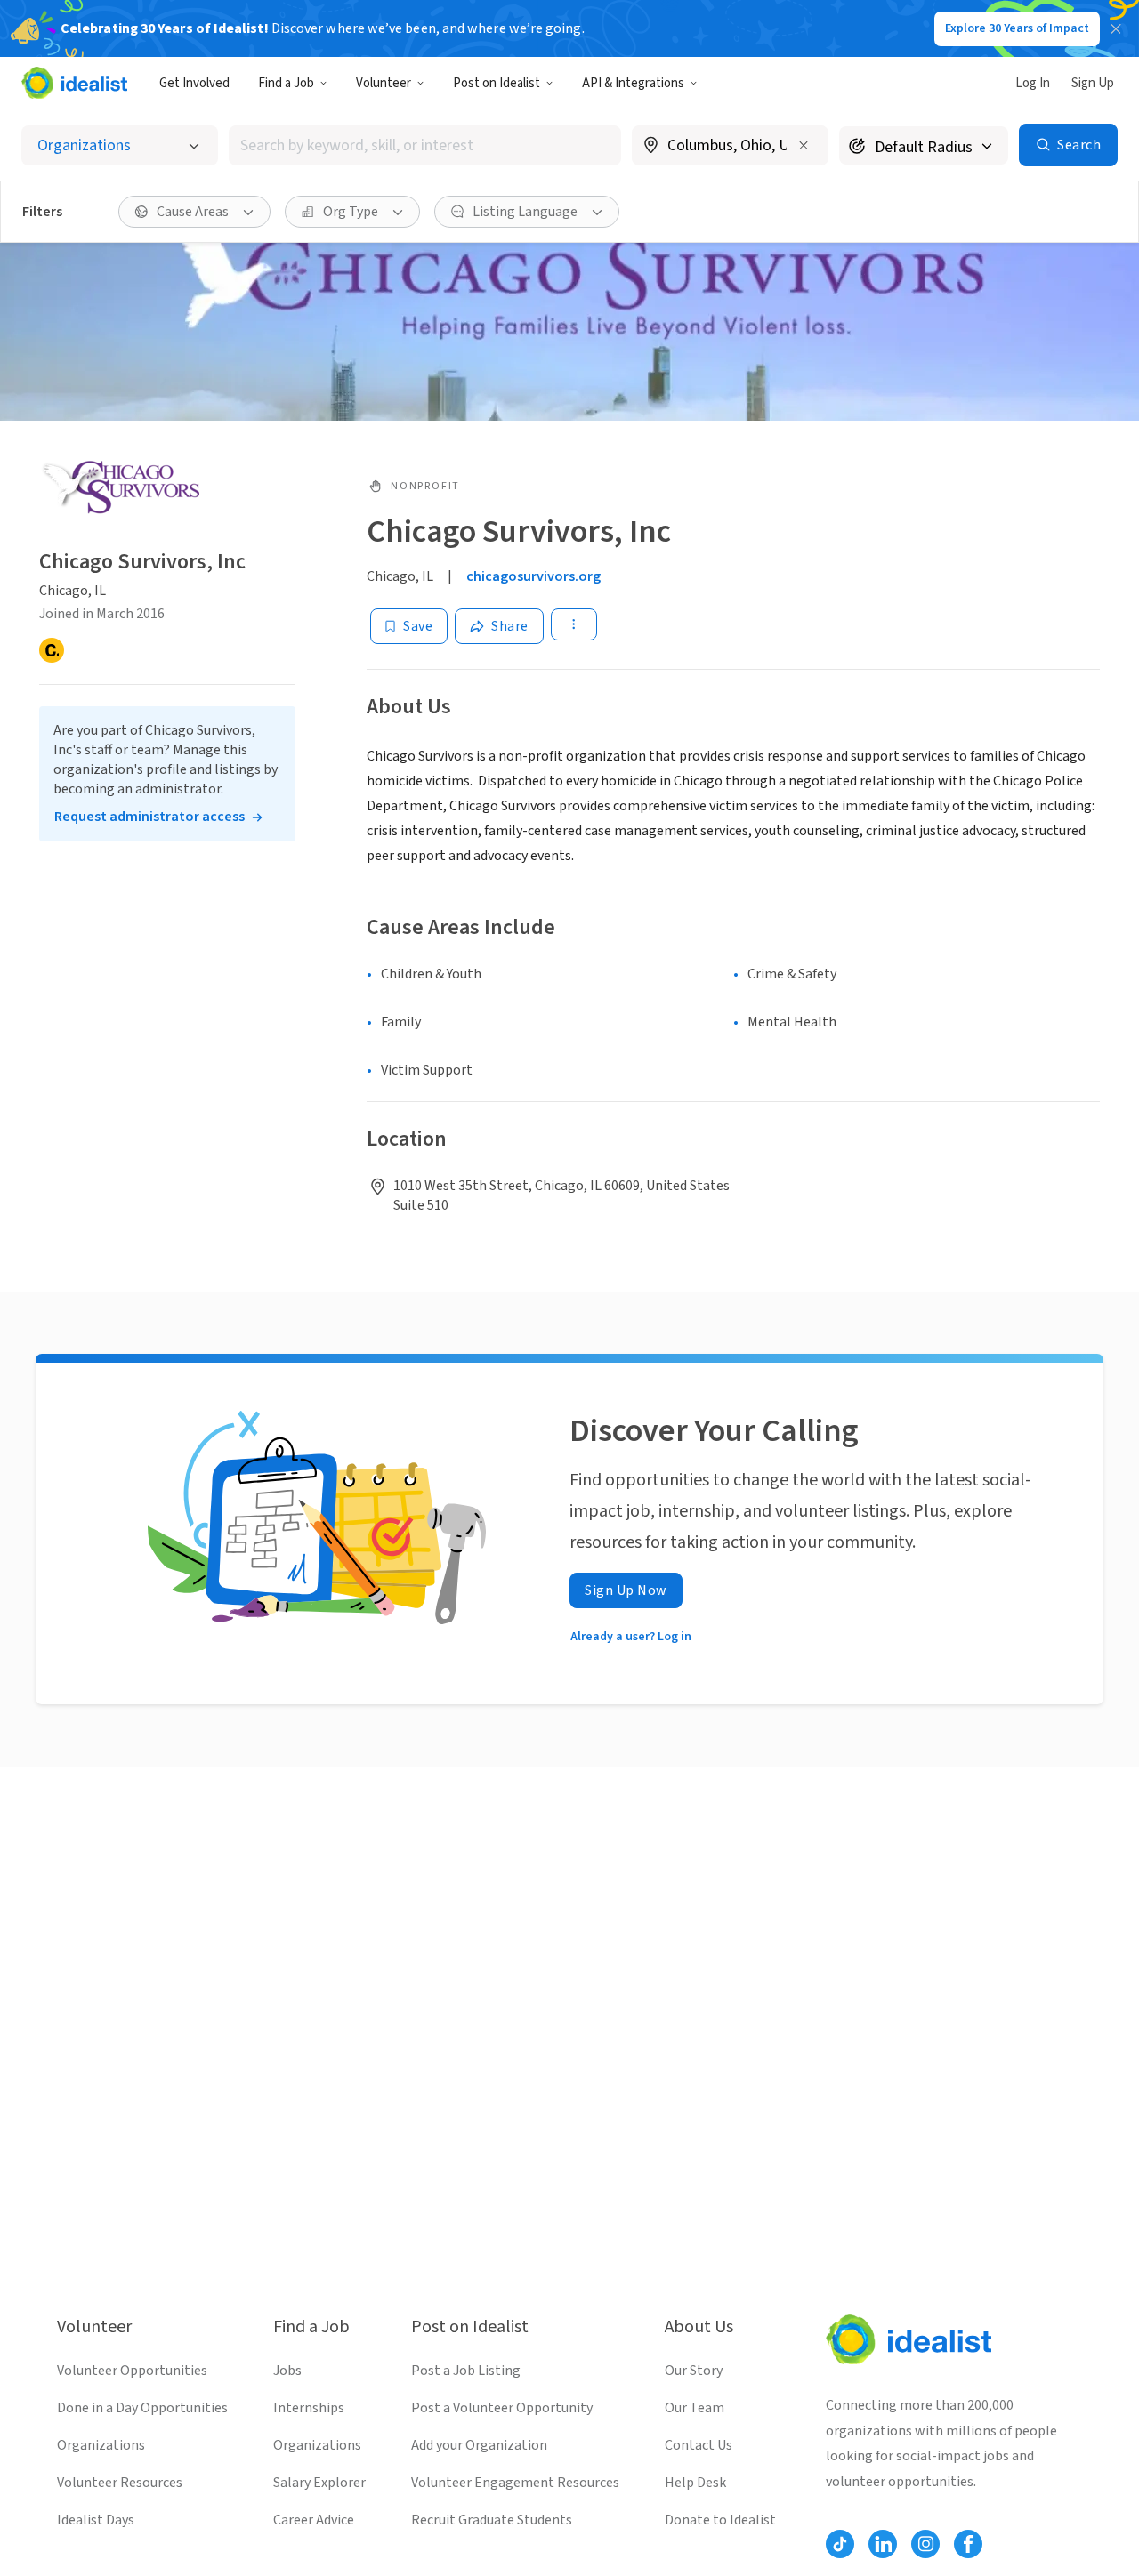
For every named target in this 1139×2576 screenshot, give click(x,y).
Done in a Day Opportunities (142, 2408)
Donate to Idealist (720, 2520)
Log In (1033, 83)
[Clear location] (804, 145)
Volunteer (384, 83)
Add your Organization (479, 2445)
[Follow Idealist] (840, 2544)
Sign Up (1093, 83)
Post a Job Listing (466, 2371)
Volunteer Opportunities (132, 2371)
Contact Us (699, 2445)
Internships (309, 2408)
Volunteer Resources (120, 2483)
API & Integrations (633, 83)
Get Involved (194, 83)
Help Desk (695, 2483)
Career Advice (314, 2520)
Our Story (694, 2371)
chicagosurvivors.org (533, 576)
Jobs (287, 2371)
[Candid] (52, 651)
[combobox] (425, 145)
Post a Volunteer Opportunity (502, 2408)
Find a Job (286, 83)
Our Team (695, 2408)
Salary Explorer (319, 2483)
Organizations (101, 2445)
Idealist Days (96, 2520)
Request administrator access (149, 817)
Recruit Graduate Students (492, 2520)
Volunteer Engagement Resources (515, 2483)
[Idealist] (74, 83)
